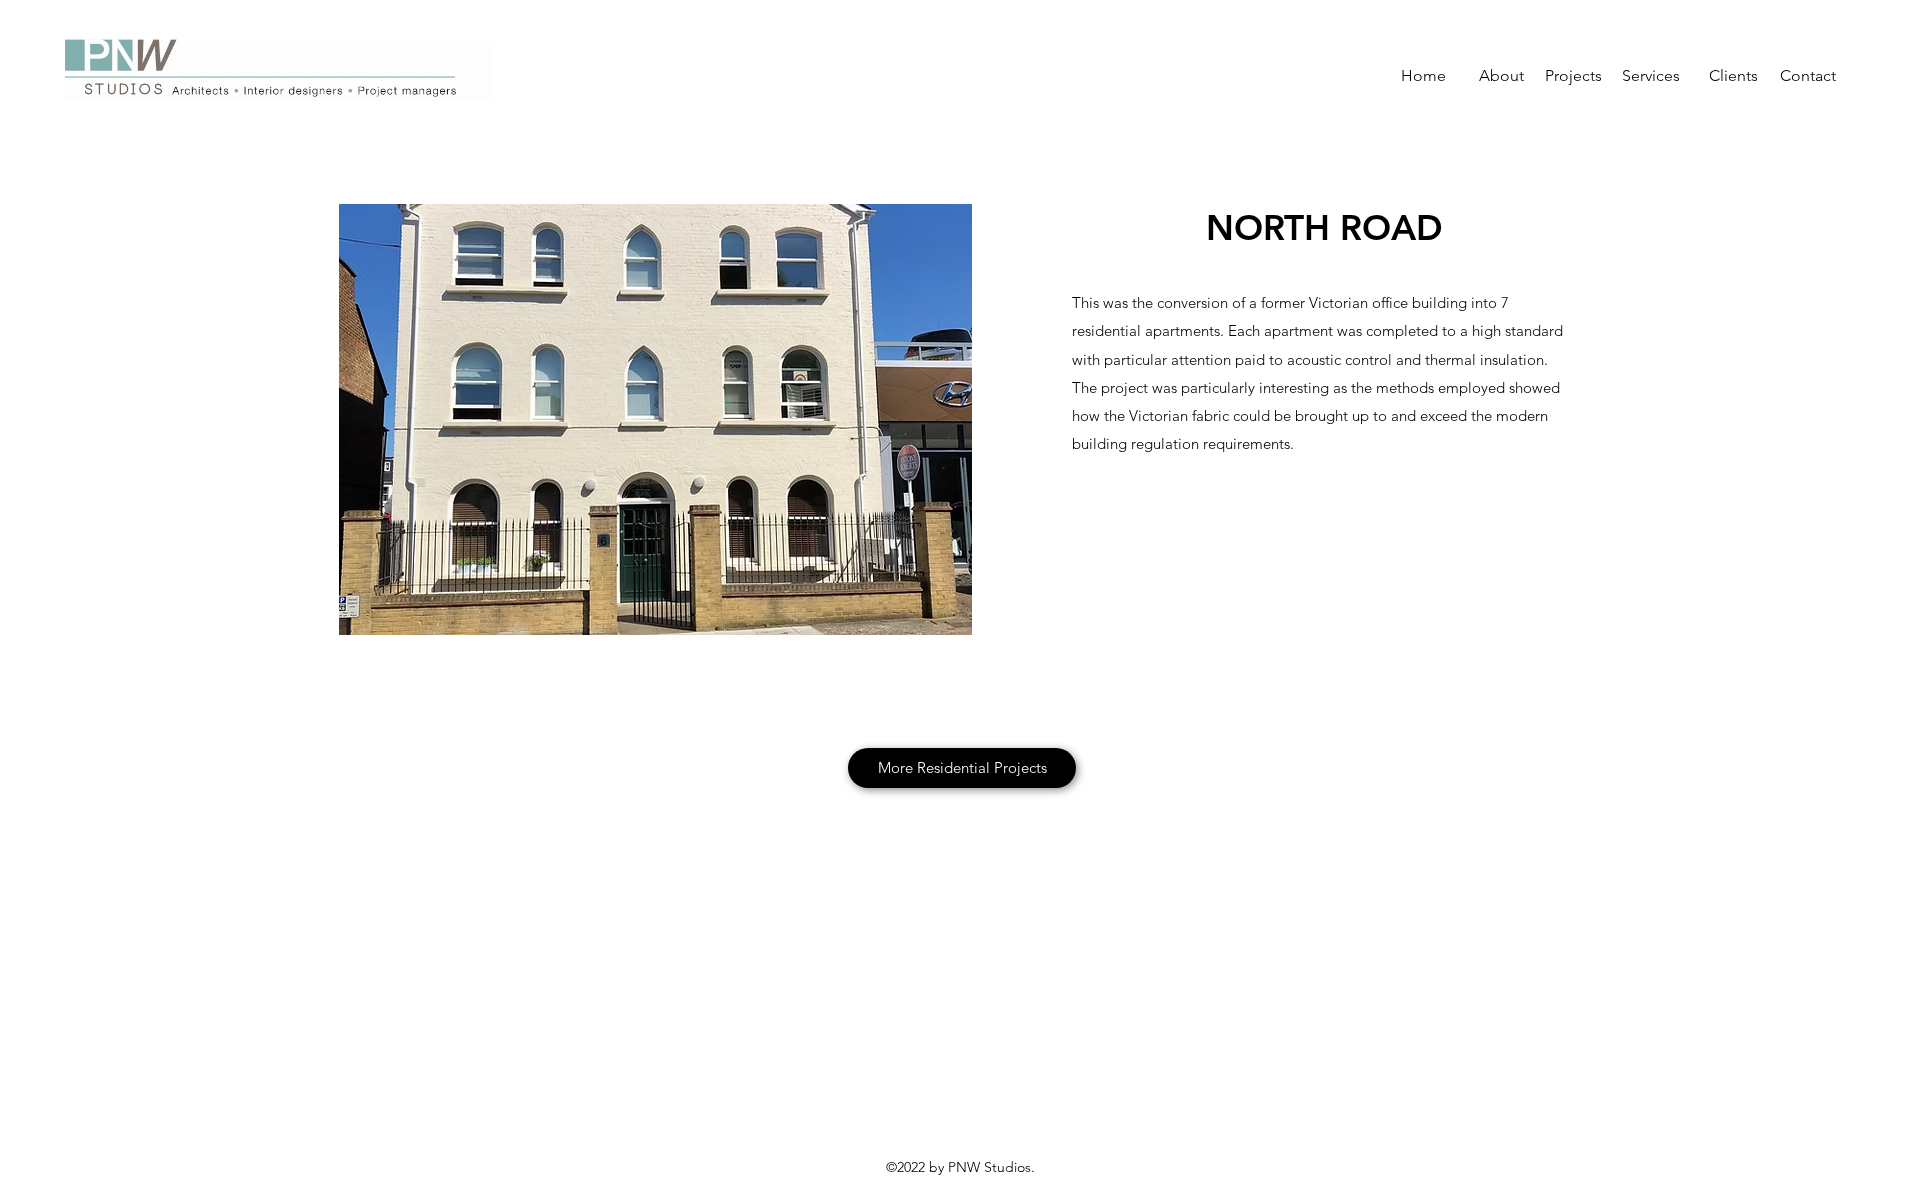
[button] (655, 419)
